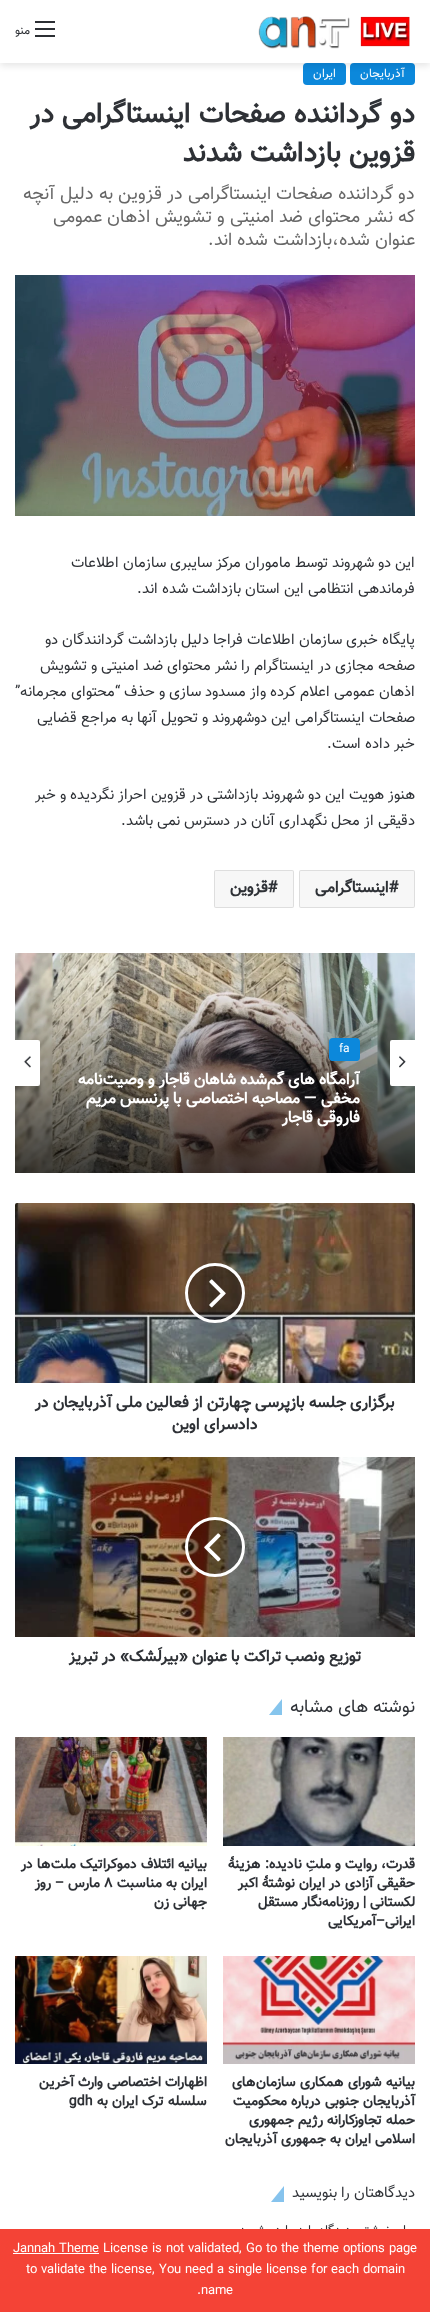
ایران (324, 74)
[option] (215, 1063)
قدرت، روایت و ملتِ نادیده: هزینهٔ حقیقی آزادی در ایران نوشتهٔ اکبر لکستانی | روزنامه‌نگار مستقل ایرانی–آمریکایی (321, 1893)
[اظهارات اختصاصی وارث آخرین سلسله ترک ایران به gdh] (111, 2010)
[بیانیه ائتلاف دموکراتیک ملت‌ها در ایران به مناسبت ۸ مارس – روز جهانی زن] (111, 1791)
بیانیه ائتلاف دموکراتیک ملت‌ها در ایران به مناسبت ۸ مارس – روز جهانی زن (114, 1884)
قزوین (249, 888)
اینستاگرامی (352, 888)
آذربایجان (382, 74)
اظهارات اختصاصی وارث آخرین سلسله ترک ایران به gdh (123, 2092)
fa (344, 1049)
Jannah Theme (56, 2249)
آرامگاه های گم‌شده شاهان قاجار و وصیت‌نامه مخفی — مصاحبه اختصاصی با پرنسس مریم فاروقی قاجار (219, 1100)
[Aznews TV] (335, 31)
